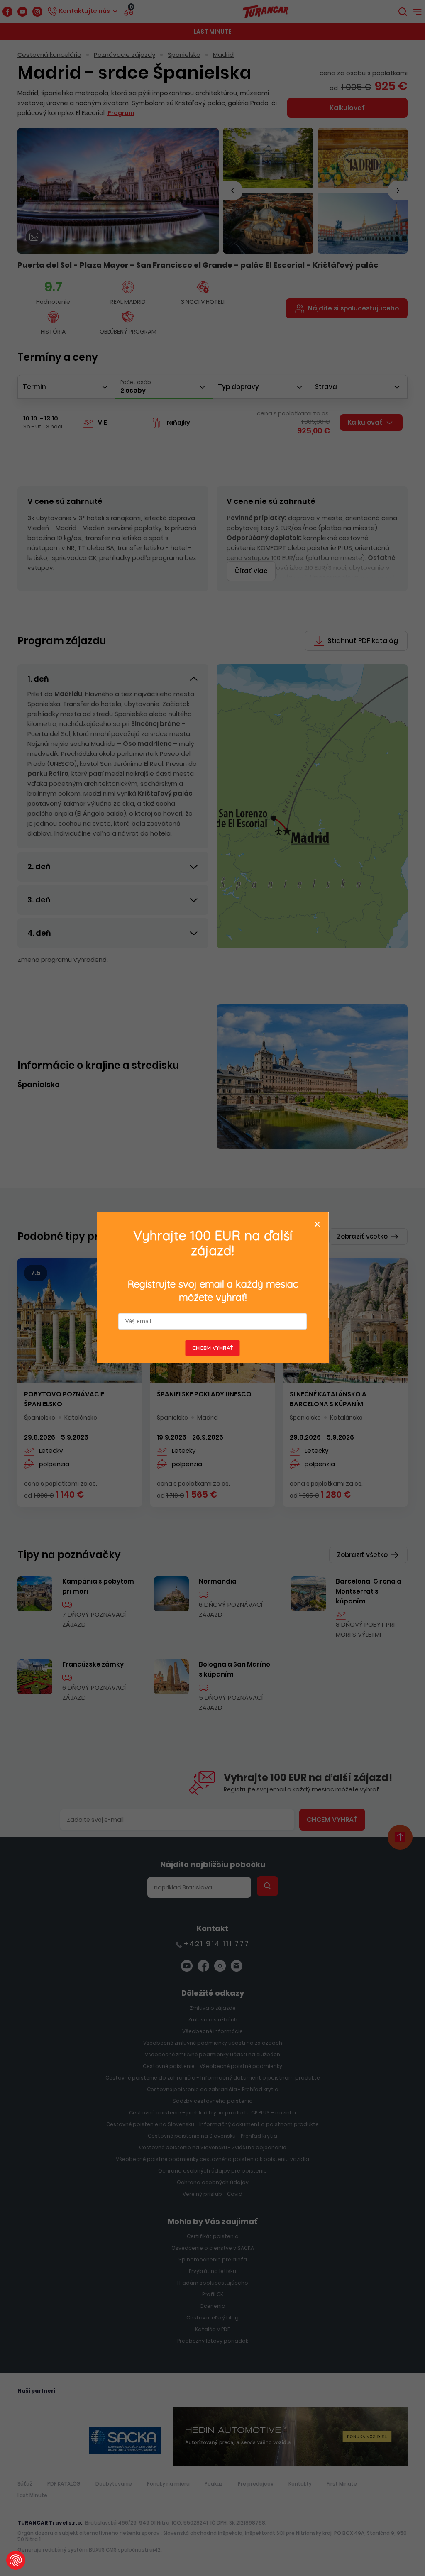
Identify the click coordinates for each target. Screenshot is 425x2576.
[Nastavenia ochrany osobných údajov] (16, 2560)
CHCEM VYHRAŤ (213, 1348)
